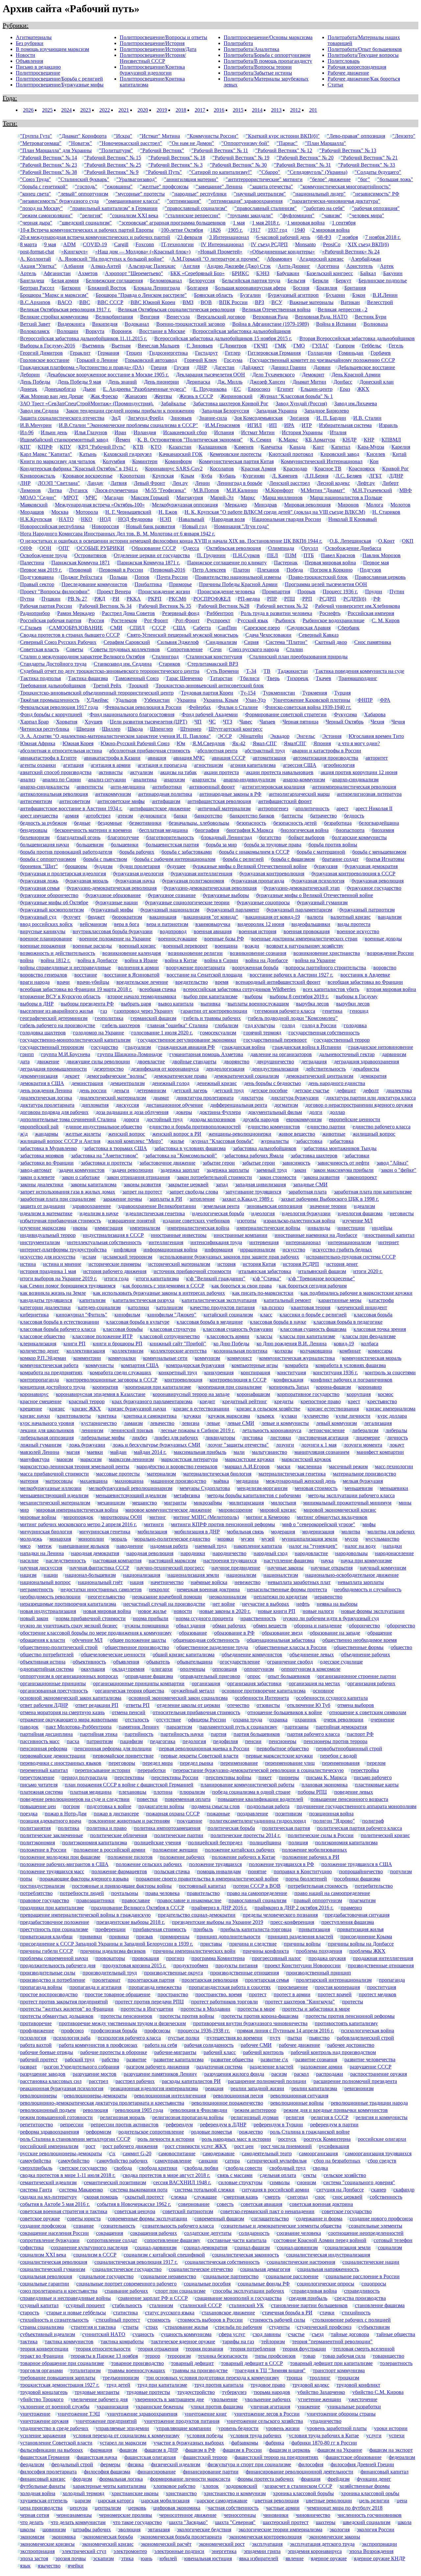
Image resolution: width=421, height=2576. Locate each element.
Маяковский (34, 505)
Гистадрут (206, 353)
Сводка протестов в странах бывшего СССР (70, 635)
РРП (307, 599)
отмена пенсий (129, 1712)
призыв (145, 1937)
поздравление (253, 1814)
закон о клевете (37, 1177)
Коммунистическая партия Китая (236, 461)
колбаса (370, 1344)
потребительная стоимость (318, 1886)
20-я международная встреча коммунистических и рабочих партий (95, 237)
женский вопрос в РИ (177, 1134)
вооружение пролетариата (196, 968)
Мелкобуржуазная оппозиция (185, 505)
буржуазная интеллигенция (201, 874)
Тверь (273, 678)
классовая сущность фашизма (313, 1329)
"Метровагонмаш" (41, 143)
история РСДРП (301, 1264)
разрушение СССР (371, 2067)
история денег (342, 1264)
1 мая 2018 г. (266, 223)
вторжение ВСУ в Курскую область (60, 996)
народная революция (150, 1553)
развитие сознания (316, 2059)
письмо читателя (39, 1785)
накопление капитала (258, 1546)
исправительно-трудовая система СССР (351, 1257)
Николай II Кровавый (353, 519)
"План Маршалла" (325, 143)
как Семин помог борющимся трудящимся (68, 1286)
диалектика (399, 1090)
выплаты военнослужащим (258, 1004)
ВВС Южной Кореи (153, 302)
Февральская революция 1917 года (59, 707)
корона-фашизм (334, 1387)
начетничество (167, 1582)
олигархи (162, 1669)
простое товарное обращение (118, 1994)
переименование (239, 1763)
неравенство (328, 1597)
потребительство (374, 1886)
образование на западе (335, 1633)
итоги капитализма (157, 1278)
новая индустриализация (48, 1611)
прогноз (175, 1958)
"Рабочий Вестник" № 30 (238, 165)
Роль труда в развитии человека (276, 613)
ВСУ (277, 302)
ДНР (202, 367)
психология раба (72, 2038)
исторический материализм (179, 1264)
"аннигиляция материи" (191, 179)
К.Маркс (288, 440)
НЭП (166, 519)
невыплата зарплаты (361, 1582)
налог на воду (360, 1546)
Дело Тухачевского (273, 375)
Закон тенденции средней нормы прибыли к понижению (130, 411)
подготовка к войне (109, 1806)
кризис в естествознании (201, 1409)
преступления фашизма (348, 1922)
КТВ (138, 447)
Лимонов (30, 490)
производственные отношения (245, 1973)
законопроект (362, 1177)
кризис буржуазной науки (137, 1409)
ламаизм (133, 1423)
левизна (190, 1423)
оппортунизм (259, 1669)
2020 (143, 110)
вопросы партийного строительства (326, 968)
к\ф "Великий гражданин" (216, 1278)
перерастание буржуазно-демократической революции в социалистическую (258, 1770)
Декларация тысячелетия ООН (210, 375)
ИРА (289, 425)
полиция (298, 1843)
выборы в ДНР (37, 1004)
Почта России (172, 577)
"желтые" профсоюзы (164, 187)
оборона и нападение (318, 1626)
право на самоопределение (257, 1893)
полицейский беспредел (215, 1843)
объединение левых (312, 1654)
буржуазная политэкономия (193, 881)
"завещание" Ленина (219, 187)
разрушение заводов (43, 2074)
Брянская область (213, 295)
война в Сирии (221, 960)
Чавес (246, 722)
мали (239, 1452)
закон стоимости (278, 1177)
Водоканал (137, 324)
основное (323, 1691)
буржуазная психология (318, 881)
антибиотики (167, 787)
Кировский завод (340, 454)
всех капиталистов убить (331, 989)
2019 (162, 110)
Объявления (29, 61)
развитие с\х (274, 2059)
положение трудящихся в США (357, 1864)
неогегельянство (106, 1597)
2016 (219, 110)
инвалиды (319, 1228)
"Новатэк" (80, 143)
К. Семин (261, 440)
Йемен (123, 440)
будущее (176, 866)
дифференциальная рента (239, 1105)
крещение (31, 1409)
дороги (131, 1119)
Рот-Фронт (187, 620)
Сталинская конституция (214, 657)
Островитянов (90, 555)
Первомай (80, 570)
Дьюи (89, 389)
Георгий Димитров (41, 353)
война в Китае (181, 960)
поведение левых (354, 1792)
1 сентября (344, 223)
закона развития (322, 1177)
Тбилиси (250, 678)
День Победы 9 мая (79, 382)
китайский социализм (228, 1315)
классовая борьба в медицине (210, 1322)
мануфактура (35, 1459)
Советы (75, 649)
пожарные (218, 1814)
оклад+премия (128, 1669)
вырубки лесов (353, 1004)
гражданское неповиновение (381, 1047)
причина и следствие (253, 1944)
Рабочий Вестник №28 (224, 606)
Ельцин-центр (317, 389)
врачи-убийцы (93, 982)
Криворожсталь (38, 476)
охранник (306, 1720)
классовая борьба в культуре (138, 1322)
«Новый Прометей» (220, 252)
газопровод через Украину (144, 1011)
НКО (87, 519)
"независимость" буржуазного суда (59, 201)
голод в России (319, 1025)
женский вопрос (127, 1134)
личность (397, 1438)
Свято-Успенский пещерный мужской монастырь (183, 635)
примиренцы (175, 1937)
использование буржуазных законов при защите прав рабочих (229, 1257)
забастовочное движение (167, 1163)
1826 (215, 230)
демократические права (180, 1076)
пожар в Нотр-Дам (66, 1814)
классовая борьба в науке (278, 1322)
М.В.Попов (206, 490)
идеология (263, 1213)
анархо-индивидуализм (249, 780)
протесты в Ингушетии (147, 2009)
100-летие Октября (182, 230)
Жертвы (163, 396)
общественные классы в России (291, 1647)
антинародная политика (165, 794)
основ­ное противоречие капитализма (264, 1691)
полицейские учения (158, 1843)
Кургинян (254, 476)
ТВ (267, 671)
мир (25, 1510)
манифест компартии (380, 1452)
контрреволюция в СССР (238, 1380)
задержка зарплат (180, 1170)
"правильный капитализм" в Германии (114, 208)
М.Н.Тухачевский (372, 490)
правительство (203, 1893)
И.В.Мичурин (36, 425)
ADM (69, 244)
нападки (393, 1546)
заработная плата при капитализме (373, 1192)
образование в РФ (234, 1633)
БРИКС (240, 273)
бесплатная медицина (163, 830)
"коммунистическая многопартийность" (346, 187)
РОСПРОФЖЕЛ (212, 599)
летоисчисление (327, 1430)
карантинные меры (340, 1300)
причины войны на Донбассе (361, 1944)
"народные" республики (199, 194)
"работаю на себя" (324, 208)
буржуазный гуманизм (322, 902)
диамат (161, 1098)
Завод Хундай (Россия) (301, 403)
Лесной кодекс (334, 483)
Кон (374, 461)
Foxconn (145, 244)
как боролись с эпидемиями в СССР (163, 1286)
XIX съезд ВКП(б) (368, 244)
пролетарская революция (210, 1980)
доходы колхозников (213, 1119)
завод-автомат (36, 1170)
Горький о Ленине (97, 360)
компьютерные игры (255, 1365)
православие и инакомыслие (189, 1900)
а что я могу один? (359, 743)
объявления (126, 1662)
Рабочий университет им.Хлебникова (358, 606)
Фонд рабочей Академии (210, 714)
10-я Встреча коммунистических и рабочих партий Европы (87, 230)
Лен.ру (180, 483)
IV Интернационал (222, 244)
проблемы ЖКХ (367, 1951)
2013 (276, 110)
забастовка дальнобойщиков (265, 1148)
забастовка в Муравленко (49, 1148)
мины (405, 1503)
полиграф (373, 1821)
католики (138, 1307)
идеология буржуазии (306, 1213)
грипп (27, 1054)
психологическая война (368, 2031)
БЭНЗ (263, 273)
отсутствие (169, 1720)
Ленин (202, 483)
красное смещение (41, 1401)
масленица (310, 1466)
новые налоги (318, 1611)
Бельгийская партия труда (251, 281)
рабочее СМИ (256, 2045)
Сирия (251, 642)
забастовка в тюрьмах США (116, 1148)
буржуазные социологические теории (187, 902)
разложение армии (322, 2067)
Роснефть (330, 613)
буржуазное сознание (172, 895)
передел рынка (197, 1763)
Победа (295, 570)
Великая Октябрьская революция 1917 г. (65, 309)
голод (289, 1025)
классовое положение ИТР (102, 1336)
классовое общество (43, 1336)
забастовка (342, 1141)
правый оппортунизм (318, 1900)
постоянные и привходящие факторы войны (122, 1886)
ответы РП (138, 1705)
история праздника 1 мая (48, 1271)
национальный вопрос (45, 1582)
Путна (27, 599)
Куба (207, 476)
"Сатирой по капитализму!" (221, 172)
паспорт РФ (360, 1734)
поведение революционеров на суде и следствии (75, 1799)
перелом (376, 1763)
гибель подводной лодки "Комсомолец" (293, 1018)
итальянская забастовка (265, 1271)
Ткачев (323, 678)
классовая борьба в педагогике (348, 1322)
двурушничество (275, 1062)
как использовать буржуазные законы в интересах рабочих (159, 1293)
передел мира (158, 1763)
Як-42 (239, 743)
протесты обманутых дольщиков (57, 2016)
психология (33, 2038)
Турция (342, 693)
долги (316, 1112)
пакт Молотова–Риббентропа (79, 1727)
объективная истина (43, 1662)
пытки (295, 2038)
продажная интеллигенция (383, 1958)
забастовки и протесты (107, 1163)
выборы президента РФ (87, 1004)
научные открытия (332, 1568)
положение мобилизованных (314, 1850)
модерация (283, 1532)
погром (71, 1806)
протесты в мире (256, 2009)
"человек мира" (367, 215)
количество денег (40, 1351)
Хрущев (94, 722)
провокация (146, 1958)
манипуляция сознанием (322, 1452)
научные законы (285, 1568)
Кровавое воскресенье (87, 476)
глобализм (227, 1025)
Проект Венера (114, 591)
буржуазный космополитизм (52, 910)
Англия (191, 266)
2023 (86, 110)
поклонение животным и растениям (129, 1821)
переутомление (37, 1777)
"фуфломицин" (297, 215)
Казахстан (180, 447)
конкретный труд (178, 1372)
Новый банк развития (150, 526)
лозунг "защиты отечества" (238, 1445)
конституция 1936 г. (335, 1372)
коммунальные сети (165, 1358)
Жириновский (236, 396)
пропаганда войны (41, 1987)
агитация (73, 765)
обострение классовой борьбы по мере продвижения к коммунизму (96, 1633)
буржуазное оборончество (49, 895)
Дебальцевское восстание (366, 367)
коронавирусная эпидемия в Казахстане (101, 1394)
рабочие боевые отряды (47, 2052)
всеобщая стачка (158, 989)
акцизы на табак (178, 772)
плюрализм (192, 1792)
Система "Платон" (287, 642)
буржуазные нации (117, 902)
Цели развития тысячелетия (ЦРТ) (149, 722)
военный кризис (137, 946)
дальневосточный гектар (347, 1054)
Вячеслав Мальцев (159, 346)
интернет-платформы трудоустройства (63, 1250)
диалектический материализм (113, 1098)
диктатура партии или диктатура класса (371, 1098)
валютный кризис (351, 917)
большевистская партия (172, 845)
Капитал (341, 447)
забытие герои (219, 1163)
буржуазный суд (38, 917)
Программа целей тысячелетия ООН (326, 584)
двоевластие (151, 1062)
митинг (158, 1517)
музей (268, 1539)
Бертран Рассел (37, 288)
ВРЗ (260, 302)
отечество (238, 1705)
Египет (285, 389)
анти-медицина (128, 787)
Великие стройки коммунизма (54, 317)
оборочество (401, 1626)
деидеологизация (225, 1069)
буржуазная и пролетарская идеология (63, 874)
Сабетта (202, 628)
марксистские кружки (250, 1459)
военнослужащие (178, 939)
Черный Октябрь (345, 722)
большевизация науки (45, 845)
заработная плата (308, 1192)
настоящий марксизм (172, 1560)
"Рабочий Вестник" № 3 (175, 165)
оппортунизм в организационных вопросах (69, 1676)
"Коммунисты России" (213, 136)
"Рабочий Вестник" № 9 (111, 172)
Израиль (388, 425)
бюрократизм (127, 917)
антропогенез (273, 808)
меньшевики (394, 1488)
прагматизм (362, 1900)
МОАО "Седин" (38, 497)
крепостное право (321, 1401)
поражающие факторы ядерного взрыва (84, 1879)
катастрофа (381, 1300)
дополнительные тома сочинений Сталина (68, 1119)
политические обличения (119, 1835)
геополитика (109, 1018)
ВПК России (233, 302)
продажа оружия (327, 1958)
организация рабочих (371, 1683)
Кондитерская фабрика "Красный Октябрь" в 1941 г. (79, 469)
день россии (93, 1090)
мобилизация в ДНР (197, 1532)
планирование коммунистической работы (248, 1785)
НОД (105, 519)
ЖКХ (363, 389)
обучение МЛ (87, 1640)
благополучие (123, 837)
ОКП (408, 541)
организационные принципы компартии (139, 1683)
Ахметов (88, 273)
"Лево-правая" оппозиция (356, 136)
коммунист (240, 1358)
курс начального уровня (47, 1423)
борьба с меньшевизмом (379, 852)
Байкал (368, 273)
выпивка (210, 1004)
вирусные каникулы (43, 931)
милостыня (284, 1503)
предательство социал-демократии (197, 1915)
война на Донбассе (267, 960)
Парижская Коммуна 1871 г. (149, 563)
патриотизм (100, 1741)
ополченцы (193, 1669)
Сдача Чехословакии (268, 635)
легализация (378, 1423)
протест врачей (335, 1994)
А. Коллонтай (36, 259)
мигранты (175, 1503)
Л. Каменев (285, 476)
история (226, 1264)
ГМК (281, 346)
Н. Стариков (386, 512)
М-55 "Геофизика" (166, 490)
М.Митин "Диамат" (323, 490)
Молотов (400, 505)
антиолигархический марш (299, 794)
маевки (95, 1452)
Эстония (332, 736)
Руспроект (219, 620)
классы (264, 1336)
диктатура (252, 1098)
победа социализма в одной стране (251, 1792)
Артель (28, 273)
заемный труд (272, 1170)
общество (401, 1647)
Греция (159, 367)
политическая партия (286, 1828)
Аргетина (328, 266)
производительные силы (48, 1973)
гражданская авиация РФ (186, 1047)
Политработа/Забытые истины (258, 73)
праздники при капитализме (52, 1908)
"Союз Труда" (36, 179)
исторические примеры (115, 1264)
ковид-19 (344, 1344)
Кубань (227, 476)
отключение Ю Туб (309, 1705)
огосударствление (240, 1662)
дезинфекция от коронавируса (165, 1069)
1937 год (277, 230)
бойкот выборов (307, 837)
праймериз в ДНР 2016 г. (219, 1908)
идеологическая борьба (218, 1213)
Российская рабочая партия (51, 620)
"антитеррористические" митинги (264, 179)
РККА (134, 599)
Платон (242, 570)
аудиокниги (153, 816)
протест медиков (378, 1994)
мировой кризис (278, 1510)
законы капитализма (94, 1184)
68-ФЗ (324, 237)
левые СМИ (241, 1423)
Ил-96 (27, 432)
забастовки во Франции (47, 1163)
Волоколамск (35, 331)
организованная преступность (54, 1691)
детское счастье (312, 1090)
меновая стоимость (316, 1488)
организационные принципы (53, 1683)
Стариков (170, 664)
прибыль (203, 1929)
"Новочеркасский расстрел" (131, 143)
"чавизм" (332, 215)
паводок (29, 1727)
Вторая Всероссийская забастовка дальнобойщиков (357, 338)
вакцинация (163, 917)
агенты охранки (38, 765)
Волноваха (376, 324)
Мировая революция (307, 505)
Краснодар (295, 469)
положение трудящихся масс (52, 1871)
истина (28, 1264)
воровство (385, 968)
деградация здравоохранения (366, 1062)
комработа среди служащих (121, 1372)
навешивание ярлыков (84, 1546)
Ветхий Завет (35, 324)
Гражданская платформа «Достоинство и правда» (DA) (82, 367)
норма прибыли (151, 1618)
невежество (248, 1582)
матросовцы (59, 1481)
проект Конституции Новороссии (303, 1965)
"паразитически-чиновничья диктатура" (335, 201)
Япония (322, 743)
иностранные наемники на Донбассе (316, 1235)
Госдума (233, 360)
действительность (326, 1069)
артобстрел (98, 816)
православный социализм (258, 1900)
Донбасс (343, 382)
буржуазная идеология (138, 874)
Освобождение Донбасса (353, 548)
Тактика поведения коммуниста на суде (360, 671)
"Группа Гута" (36, 136)
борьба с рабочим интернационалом (175, 859)
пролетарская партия (151, 1980)
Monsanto (305, 244)
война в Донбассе (98, 960)
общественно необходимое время (359, 1640)
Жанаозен (136, 396)
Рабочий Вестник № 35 (165, 606)
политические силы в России (321, 1835)
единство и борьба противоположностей (195, 1127)
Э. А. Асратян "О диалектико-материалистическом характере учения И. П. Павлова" (115, 736)
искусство (294, 1250)
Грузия (182, 367)
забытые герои (259, 1163)
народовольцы (351, 1553)
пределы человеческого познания (280, 1915)
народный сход (271, 1553)
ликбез (139, 1438)
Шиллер (111, 729)
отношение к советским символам (368, 1712)
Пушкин (51, 599)
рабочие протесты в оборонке (114, 2052)
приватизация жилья (360, 1929)
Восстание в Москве (162, 331)
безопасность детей (295, 823)
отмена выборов (356, 1705)
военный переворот (185, 946)
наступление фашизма (289, 1560)
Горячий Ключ (200, 360)
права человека (162, 1893)
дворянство (236, 1062)
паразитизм (179, 1727)
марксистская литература (189, 1459)
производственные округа (173, 1973)
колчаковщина (316, 1351)
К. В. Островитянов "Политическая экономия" (190, 440)
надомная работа (169, 1546)
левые (213, 1423)
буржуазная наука (135, 881)
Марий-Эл (222, 497)
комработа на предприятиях (51, 1372)
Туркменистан (279, 693)
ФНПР (365, 700)
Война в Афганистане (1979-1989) (271, 324)
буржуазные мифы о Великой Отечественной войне (315, 895)
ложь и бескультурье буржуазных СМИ (156, 1445)
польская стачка (172, 1871)
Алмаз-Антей (106, 266)
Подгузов (371, 570)
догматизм (286, 1105)
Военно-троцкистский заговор (191, 324)
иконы (80, 1228)
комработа (297, 1365)
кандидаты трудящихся (46, 1300)
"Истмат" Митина (160, 136)
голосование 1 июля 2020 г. (162, 1033)
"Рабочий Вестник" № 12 (284, 150)
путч (275, 2038)
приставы (211, 1944)
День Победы (35, 382)
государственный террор (342, 1040)
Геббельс (372, 346)
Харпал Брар (34, 722)
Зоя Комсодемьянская (258, 418)
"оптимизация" (184, 201)
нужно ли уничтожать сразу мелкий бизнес (69, 1626)
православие (136, 1900)
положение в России (43, 1850)
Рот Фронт (156, 620)
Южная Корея (78, 743)
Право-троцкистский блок (318, 577)
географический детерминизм (54, 1018)
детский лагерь (190, 1090)
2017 (200, 110)
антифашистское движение (160, 808)
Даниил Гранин (289, 367)
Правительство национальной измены (238, 577)
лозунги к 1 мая (319, 1445)
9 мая (50, 244)
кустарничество (99, 1423)
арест (342, 808)
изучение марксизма (43, 1228)
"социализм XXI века (134, 215)
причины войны (302, 1944)
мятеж (45, 1546)
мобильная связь (245, 1532)
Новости (25, 55)
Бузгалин (250, 295)
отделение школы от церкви (188, 1705)
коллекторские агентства (179, 1351)
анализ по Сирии (62, 780)
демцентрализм (127, 1083)
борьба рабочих (137, 852)
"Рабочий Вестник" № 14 (49, 158)
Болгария (198, 288)
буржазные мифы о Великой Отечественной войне (250, 866)
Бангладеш (32, 281)
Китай (399, 454)
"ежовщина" (119, 187)
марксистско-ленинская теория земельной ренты (75, 1466)
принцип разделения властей (300, 1937)
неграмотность (37, 1589)
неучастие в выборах (266, 1604)
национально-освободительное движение (352, 1575)
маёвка (221, 1481)
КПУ (65, 447)
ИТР (307, 425)
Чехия (377, 722)
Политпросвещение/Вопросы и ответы (163, 37)
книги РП (74, 1344)
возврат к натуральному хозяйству (305, 946)
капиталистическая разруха (144, 1300)
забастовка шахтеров (314, 1156)
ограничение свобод (290, 1662)
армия (72, 816)
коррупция (359, 1394)
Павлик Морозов (382, 555)
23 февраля (190, 237)
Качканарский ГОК (181, 454)
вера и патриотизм (167, 924)
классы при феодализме (369, 1336)
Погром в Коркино (331, 570)
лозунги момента (363, 1445)
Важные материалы (311, 302)
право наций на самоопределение (332, 1893)
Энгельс (306, 736)
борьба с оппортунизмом (48, 859)
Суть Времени (223, 671)
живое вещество (297, 1134)
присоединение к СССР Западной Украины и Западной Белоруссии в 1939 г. (107, 1944)
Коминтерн (145, 461)
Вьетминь (93, 346)
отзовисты (268, 1705)
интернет (389, 1242)
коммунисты (100, 1365)
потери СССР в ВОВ (257, 1886)
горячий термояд (262, 1033)
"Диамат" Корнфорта (83, 136)
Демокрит (313, 375)
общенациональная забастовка (281, 1640)
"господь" (86, 187)
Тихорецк (298, 678)
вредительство (192, 982)
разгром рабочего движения (158, 2067)
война (27, 960)
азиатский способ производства (56, 772)
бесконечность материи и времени (93, 830)
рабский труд (80, 2059)
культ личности (353, 1416)
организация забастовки (254, 1683)
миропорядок (78, 1517)
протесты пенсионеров (126, 2016)
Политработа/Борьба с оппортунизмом (267, 55)
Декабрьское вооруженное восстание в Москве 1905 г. (108, 375)
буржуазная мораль (87, 881)
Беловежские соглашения (114, 281)
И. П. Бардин (331, 418)
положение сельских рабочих (149, 1864)
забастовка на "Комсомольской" (181, 1156)
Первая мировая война (330, 563)
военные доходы (383, 939)
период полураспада (84, 1777)
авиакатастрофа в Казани (112, 758)
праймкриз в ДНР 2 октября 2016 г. (294, 1908)
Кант (318, 447)
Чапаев (267, 722)
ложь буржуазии (87, 1445)
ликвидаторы (220, 1438)
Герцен (134, 353)
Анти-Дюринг (294, 266)
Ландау (95, 483)
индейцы (382, 1228)
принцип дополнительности (229, 1937)
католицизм (170, 1307)
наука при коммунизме (366, 1560)
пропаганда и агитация (95, 1987)
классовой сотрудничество (170, 1336)
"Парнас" (287, 143)
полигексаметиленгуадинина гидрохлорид (258, 1821)
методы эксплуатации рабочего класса (351, 1495)
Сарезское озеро (262, 628)
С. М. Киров (386, 620)
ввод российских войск (46, 924)
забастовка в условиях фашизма (190, 1148)
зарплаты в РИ (166, 1199)
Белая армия (65, 281)
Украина (186, 700)
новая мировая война (107, 1611)
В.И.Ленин (385, 295)
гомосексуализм (218, 1033)
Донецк (29, 389)
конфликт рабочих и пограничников (351, 1380)
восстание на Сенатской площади (205, 975)
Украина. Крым (221, 700)
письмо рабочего (373, 1777)
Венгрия (150, 317)
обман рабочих (229, 1626)
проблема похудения (319, 1951)
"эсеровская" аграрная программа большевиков (172, 223)
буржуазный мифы (112, 910)
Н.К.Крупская (36, 519)
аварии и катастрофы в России (327, 751)
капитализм (92, 1300)
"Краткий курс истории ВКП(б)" (283, 136)
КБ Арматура (320, 440)
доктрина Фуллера (220, 1112)
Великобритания (114, 317)
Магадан (114, 497)
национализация (142, 1575)
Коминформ (178, 461)
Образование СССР (154, 548)
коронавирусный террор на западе (191, 1394)
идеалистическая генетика (155, 1213)
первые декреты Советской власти (200, 1756)
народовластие (311, 1553)
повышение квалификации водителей (260, 1799)
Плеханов (268, 570)
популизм (401, 1871)
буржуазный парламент (233, 910)
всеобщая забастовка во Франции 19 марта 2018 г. (76, 989)
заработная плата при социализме (58, 1199)
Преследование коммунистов (94, 584)
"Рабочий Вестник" (162, 150)
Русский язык (253, 620)
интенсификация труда (216, 1242)
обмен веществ (270, 1626)
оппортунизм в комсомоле (311, 1669)
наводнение (130, 1546)
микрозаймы (208, 1503)
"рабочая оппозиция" (376, 208)
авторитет (377, 758)
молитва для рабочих (391, 1532)
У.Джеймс (98, 700)
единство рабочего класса (382, 1127)
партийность (139, 1734)
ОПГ (64, 548)
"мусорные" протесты (140, 194)
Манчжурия (190, 497)
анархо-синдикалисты (45, 787)
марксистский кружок (306, 1459)
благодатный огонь (79, 837)
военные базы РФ (224, 939)
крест (354, 1401)
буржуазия (326, 866)
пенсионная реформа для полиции (113, 1749)
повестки (147, 1799)
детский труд (229, 1090)
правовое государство (45, 1900)
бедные (82, 823)
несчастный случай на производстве (164, 1604)
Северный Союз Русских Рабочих (58, 642)
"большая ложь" (395, 179)
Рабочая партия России (46, 606)
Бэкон (359, 295)
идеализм (364, 1206)
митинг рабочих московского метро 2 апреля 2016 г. (78, 1524)
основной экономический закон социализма (178, 1698)
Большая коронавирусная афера (250, 288)
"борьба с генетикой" (44, 187)
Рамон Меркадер (76, 613)
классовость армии (228, 1336)
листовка (253, 1438)
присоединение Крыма (366, 1937)
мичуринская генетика (105, 1532)
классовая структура (173, 1329)
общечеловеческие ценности (113, 1654)
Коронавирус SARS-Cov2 (174, 469)
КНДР (349, 440)
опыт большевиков (289, 1676)
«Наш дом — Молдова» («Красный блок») (143, 252)
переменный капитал (44, 1770)
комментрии (87, 1358)
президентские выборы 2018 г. (131, 1922)
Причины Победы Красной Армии (238, 584)
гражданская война (244, 1047)
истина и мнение (62, 1264)
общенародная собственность (206, 1640)
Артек (387, 266)
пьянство (319, 2038)
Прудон (374, 591)
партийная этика (99, 1734)
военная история (258, 931)
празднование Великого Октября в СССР (138, 1908)
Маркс (248, 497)
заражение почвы (123, 1199)
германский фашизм (153, 1018)
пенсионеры (283, 1741)
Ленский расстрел (290, 483)
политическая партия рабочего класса (359, 1828)
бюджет (96, 917)
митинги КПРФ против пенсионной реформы (223, 1524)
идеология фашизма (360, 1213)
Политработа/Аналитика (251, 49)
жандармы (47, 1134)
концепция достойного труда (53, 1387)
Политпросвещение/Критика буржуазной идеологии (152, 70)
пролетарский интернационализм (334, 1980)
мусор (351, 1539)
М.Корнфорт (279, 490)
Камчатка (272, 447)
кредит (207, 1401)
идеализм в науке (99, 1213)
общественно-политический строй (59, 1647)
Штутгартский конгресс (235, 729)
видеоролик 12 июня (261, 924)
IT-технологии (177, 244)
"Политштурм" (116, 150)
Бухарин (335, 295)
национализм (241, 1575)
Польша (118, 577)
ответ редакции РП (97, 1705)
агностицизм (209, 765)
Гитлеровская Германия (274, 353)
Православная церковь (380, 577)
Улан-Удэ (256, 700)
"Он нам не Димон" (192, 143)
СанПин (227, 628)
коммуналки (122, 1358)
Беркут (344, 281)
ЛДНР (396, 476)
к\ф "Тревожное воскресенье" (322, 1278)
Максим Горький (150, 497)
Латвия (119, 483)
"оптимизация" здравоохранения (246, 201)
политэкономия (37, 1843)
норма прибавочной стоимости (91, 1618)
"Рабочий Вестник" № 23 (49, 165)
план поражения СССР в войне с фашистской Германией (129, 1785)
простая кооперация (337, 1987)
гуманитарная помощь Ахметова (206, 1054)
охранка (278, 1720)
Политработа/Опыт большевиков (365, 49)
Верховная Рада (270, 317)
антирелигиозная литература (369, 794)
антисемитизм (36, 801)
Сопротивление (185, 649)
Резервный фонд (181, 613)
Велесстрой (380, 302)
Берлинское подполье (383, 281)
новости (183, 1611)
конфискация (288, 1380)
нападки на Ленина (42, 1553)
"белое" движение (330, 179)
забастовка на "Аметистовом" (105, 1156)
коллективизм (128, 1351)
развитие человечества (370, 2059)
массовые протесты (118, 1474)
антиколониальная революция (54, 794)
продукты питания (236, 1965)
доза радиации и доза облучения (132, 1112)
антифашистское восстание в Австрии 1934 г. (71, 808)
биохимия (383, 830)
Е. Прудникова (210, 389)
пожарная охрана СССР (173, 1814)
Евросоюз (259, 389)
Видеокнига (71, 324)
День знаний (123, 382)
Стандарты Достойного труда (53, 664)
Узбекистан (157, 700)
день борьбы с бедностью (272, 1083)
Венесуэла (178, 317)
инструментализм (40, 1242)
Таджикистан (293, 671)
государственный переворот (275, 1040)
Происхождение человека (226, 591)
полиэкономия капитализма (346, 1843)
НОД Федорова (135, 519)
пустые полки (184, 2038)
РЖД (100, 599)
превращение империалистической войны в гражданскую (85, 1915)
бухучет (72, 917)
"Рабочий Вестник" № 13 (348, 150)
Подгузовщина (37, 577)
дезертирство (109, 1069)
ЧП (198, 722)
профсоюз (72, 2031)
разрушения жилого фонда (234, 2074)
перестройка (365, 1770)
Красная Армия (259, 469)
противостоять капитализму (346, 2023)
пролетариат (106, 1980)
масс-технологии (394, 1466)
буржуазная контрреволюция (272, 874)
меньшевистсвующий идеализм (131, 1495)
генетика (332, 1011)
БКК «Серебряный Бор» (198, 273)
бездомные (110, 823)
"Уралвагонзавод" (137, 179)
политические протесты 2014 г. (246, 1835)
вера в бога (127, 924)
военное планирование (46, 939)
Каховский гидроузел (128, 454)
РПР (272, 599)
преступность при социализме (54, 1929)
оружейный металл (193, 1691)
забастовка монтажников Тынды (340, 1148)
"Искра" (123, 136)
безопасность (251, 823)
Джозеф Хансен (267, 382)
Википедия (105, 324)
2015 (238, 110)
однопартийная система (47, 1669)
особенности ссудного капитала (332, 1698)
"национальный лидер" (319, 194)
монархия (60, 1539)
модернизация (318, 1532)
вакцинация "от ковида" (211, 917)
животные (334, 1134)
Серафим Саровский (127, 642)
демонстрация (87, 1083)
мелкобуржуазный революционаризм (131, 1488)
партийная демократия (341, 1727)
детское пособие (269, 1090)
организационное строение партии (357, 1676)
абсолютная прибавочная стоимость (150, 751)
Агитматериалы (34, 37)
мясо (25, 1546)
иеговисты (402, 1213)
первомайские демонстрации (53, 1756)
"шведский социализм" (86, 223)
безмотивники (145, 823)
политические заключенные (51, 1835)
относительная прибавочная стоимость (196, 1712)
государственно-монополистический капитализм (75, 1040)
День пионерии (161, 382)
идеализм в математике (46, 1213)
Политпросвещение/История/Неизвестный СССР (153, 58)
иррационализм (258, 1250)
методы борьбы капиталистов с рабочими (254, 1495)
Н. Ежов (168, 512)
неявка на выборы (337, 1604)
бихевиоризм (35, 837)
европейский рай (39, 1127)
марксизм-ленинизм (131, 1459)
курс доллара (392, 1416)
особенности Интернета (262, 1698)
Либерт (390, 483)
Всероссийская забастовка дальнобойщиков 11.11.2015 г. (84, 338)
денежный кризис (217, 1083)
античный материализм (224, 808)
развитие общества (232, 2059)
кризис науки (35, 1416)
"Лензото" (404, 136)
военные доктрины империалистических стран (304, 939)
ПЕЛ (272, 555)
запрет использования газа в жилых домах (68, 1192)
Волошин (68, 331)
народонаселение (394, 1553)
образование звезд (282, 1633)
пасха (73, 1741)
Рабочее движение (348, 73)
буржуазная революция (378, 881)
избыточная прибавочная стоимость (61, 1221)
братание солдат (340, 859)
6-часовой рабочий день (283, 237)
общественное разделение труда (212, 1647)
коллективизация (86, 1351)
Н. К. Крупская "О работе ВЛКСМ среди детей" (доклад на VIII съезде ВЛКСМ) (275, 512)
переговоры (122, 1763)
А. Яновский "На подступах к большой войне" (111, 259)
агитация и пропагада (162, 765)
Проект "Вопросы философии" (55, 591)
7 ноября (348, 237)
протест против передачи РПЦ (149, 2002)
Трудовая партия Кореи (207, 693)
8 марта (28, 244)
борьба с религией (243, 859)
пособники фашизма (357, 1879)
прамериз (351, 1908)
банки (180, 816)
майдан (118, 1452)
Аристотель (359, 266)
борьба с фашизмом (293, 859)
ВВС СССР (110, 302)
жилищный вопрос (374, 1134)
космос (386, 1394)
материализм (161, 1474)
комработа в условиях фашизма (351, 1365)
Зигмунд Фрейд (146, 418)
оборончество (364, 1626)
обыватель (158, 1662)
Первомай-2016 (168, 570)
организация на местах (314, 1683)
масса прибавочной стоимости (54, 1474)
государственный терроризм (52, 1047)
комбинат (350, 1351)
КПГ (25, 447)
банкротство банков (252, 816)
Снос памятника (373, 642)
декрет (72, 1076)
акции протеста (221, 772)
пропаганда (392, 1980)
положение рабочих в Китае (244, 1857)
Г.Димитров (233, 346)
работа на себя (161, 2045)
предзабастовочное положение (55, 1922)
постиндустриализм (42, 1886)
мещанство (145, 1503)
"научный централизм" (260, 194)
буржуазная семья (40, 888)
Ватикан (350, 302)
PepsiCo (332, 244)
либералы (396, 1430)
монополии (91, 1539)
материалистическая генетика (292, 1474)
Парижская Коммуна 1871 (81, 563)
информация (219, 1250)
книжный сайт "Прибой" (178, 1344)
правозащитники (95, 1900)
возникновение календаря (132, 953)
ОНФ (26, 548)
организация (206, 1683)
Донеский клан (377, 382)
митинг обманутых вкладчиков (332, 1517)
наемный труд (211, 1546)
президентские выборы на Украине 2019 (218, 1922)
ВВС (85, 302)
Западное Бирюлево (327, 411)
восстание (86, 975)
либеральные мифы (103, 1438)
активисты (111, 772)
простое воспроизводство (49, 1994)
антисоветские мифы (121, 801)
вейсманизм (93, 924)
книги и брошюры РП (118, 1344)
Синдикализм (221, 642)
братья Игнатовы (385, 859)
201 (313, 110)
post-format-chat (37, 252)
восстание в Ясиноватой (132, 975)
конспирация (255, 1372)
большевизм (90, 845)
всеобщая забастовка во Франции (365, 982)
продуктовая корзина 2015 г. (134, 1965)
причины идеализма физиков (113, 1951)
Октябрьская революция (234, 548)
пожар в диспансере (116, 1814)
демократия (373, 1076)
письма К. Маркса (326, 1777)
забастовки (357, 1156)
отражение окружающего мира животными (69, 1720)
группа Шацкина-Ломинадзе (130, 1054)
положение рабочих (182, 1857)
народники (193, 1553)
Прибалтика (148, 584)
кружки (192, 1416)
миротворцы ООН (121, 1517)
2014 (257, 110)
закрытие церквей (188, 1184)
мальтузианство (270, 1452)
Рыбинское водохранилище (334, 620)
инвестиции (351, 1228)
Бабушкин (288, 273)
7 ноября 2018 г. (383, 237)
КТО (156, 447)
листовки (281, 1438)
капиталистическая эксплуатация (219, 1300)
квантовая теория (311, 1307)
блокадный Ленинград (226, 837)
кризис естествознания (333, 1409)
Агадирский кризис (322, 259)
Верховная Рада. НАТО (321, 317)
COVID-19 (95, 244)
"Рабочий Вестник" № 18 (177, 158)
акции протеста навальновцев (280, 772)
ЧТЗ (228, 722)
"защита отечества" (271, 187)
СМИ (116, 628)
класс (266, 1315)
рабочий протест (39, 2059)
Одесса (191, 548)
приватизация (314, 1929)
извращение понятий (132, 1221)
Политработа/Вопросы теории (258, 67)
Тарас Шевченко (184, 678)
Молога (375, 505)
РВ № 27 (77, 599)
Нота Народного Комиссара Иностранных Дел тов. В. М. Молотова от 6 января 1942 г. (118, 534)
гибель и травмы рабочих (212, 1018)
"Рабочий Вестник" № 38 (49, 172)
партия (219, 1734)
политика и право (107, 1828)
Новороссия (105, 526)
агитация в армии (111, 765)
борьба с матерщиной (321, 852)
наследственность (66, 1560)
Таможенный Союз (137, 678)
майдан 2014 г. (150, 1452)
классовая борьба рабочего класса (58, 1329)
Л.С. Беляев (349, 476)
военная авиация (213, 931)
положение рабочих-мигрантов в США (64, 1864)
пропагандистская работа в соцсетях (230, 1987)
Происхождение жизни (164, 591)
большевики (125, 845)
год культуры (260, 1025)
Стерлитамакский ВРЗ (213, 664)
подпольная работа (268, 1806)
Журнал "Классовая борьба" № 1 (296, 396)
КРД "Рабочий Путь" (102, 447)
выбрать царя (136, 1004)
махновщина (129, 1481)
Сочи (216, 649)
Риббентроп (220, 613)
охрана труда (248, 1720)
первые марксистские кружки (279, 1756)
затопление (202, 1199)
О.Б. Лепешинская (350, 541)
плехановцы (133, 1792)
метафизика (187, 1495)
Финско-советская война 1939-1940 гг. (308, 707)
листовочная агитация (323, 1438)
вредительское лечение (142, 982)
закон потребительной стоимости (214, 1177)
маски (284, 1466)
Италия (338, 432)
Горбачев (381, 353)
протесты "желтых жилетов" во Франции (67, 2009)
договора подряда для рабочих (54, 1112)
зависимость (296, 1163)
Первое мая (376, 563)
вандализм (390, 917)
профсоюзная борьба (114, 2031)
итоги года (116, 1278)
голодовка (355, 1025)
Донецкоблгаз (60, 389)
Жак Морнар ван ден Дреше (52, 396)
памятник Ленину (139, 1727)
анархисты (204, 780)
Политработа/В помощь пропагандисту (268, 61)
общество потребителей (47, 1654)
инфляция (125, 1250)
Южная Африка (38, 743)
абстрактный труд (265, 751)
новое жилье (152, 1611)
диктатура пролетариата (47, 1105)
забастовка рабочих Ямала (254, 1156)
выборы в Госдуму (357, 996)
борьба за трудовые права (273, 845)
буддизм (103, 866)
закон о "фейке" (399, 1170)
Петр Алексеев (209, 570)
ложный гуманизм (41, 1445)
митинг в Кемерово (268, 1517)
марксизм (91, 1459)
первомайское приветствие (123, 1756)
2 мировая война (331, 230)
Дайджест (253, 367)
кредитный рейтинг (245, 1401)
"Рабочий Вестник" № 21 (369, 158)
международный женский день (301, 1481)
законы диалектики (42, 1184)
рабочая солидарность (209, 2045)
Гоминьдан (351, 353)
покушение (190, 1821)
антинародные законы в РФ (230, 794)
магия (73, 1452)
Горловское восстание (45, 360)
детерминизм (151, 1090)
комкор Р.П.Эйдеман (43, 1358)
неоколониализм (228, 1597)
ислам (89, 1257)
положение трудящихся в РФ (282, 1864)
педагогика (163, 1741)
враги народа (35, 982)
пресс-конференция (292, 1922)
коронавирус (34, 1394)
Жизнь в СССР (196, 396)
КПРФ (45, 447)
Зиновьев (181, 418)
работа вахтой (36, 2045)
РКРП (155, 599)
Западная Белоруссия (225, 411)
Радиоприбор (35, 613)
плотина (163, 1792)
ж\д (24, 1134)
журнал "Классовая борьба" (223, 1141)
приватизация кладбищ (46, 1937)
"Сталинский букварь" (84, 179)
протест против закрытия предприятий (64, 2002)
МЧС (91, 497)
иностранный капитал (389, 1235)
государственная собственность (324, 1033)
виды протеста (354, 924)
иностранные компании (241, 1235)
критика (107, 1416)
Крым (187, 476)
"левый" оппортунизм (83, 194)
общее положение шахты (138, 1640)
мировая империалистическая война (77, 1510)
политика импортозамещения (167, 1828)
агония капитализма (253, 765)
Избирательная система (345, 425)
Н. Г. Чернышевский (128, 512)
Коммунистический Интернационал (322, 461)
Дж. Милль (230, 382)
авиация (157, 758)
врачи (63, 982)
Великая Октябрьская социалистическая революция (176, 309)
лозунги (285, 1445)
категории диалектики (45, 1307)
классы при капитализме (307, 1336)
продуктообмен (191, 1965)
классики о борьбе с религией (313, 1315)
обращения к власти (43, 1640)
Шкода (135, 729)
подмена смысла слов (216, 1806)
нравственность (258, 1618)
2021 (124, 110)
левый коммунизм (336, 1423)
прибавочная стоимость (160, 1929)
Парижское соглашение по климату (227, 563)
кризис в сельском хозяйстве (268, 1409)
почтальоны (125, 1893)
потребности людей (82, 1893)
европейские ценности (355, 1119)
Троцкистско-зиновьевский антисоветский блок (210, 685)
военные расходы (92, 946)
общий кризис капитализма (184, 1654)
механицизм (111, 1503)
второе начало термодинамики (142, 996)
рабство (110, 2059)
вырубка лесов (312, 1004)
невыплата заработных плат (299, 1582)
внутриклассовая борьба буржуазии (113, 931)
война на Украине (315, 960)
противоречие (36, 2023)
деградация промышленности (53, 1069)
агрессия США (300, 765)
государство (105, 1047)
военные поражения (43, 946)
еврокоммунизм (304, 1119)
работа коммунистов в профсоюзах (98, 2045)
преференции (111, 1929)
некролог (159, 1589)
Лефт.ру (366, 483)
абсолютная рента (217, 751)
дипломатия (95, 1105)
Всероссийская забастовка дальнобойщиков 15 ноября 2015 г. (223, 338)
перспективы (129, 1777)
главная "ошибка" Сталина (178, 1025)
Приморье (180, 584)
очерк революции (344, 1720)
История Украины (302, 432)
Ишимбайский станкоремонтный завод (64, 440)
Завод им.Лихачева (356, 403)
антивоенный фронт (212, 787)
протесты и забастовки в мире (316, 2009)
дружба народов (261, 1119)
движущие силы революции (98, 1062)
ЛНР (25, 483)
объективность (89, 1662)
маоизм (65, 1459)
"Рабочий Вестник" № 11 (220, 150)
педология (194, 1741)
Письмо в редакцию (38, 67)
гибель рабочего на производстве (58, 1025)
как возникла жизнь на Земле (53, 1293)
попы (26, 1879)
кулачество (316, 1416)
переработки (152, 1770)
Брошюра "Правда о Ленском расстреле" (141, 295)
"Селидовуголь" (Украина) (317, 172)
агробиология (339, 765)
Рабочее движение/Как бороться (364, 79)
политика (69, 1828)
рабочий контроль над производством (333, 2052)
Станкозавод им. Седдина (123, 664)
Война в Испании (336, 324)
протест (258, 1994)
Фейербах (200, 707)
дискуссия (127, 1105)
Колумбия (114, 461)
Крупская (163, 476)
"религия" (91, 215)
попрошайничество (361, 1871)
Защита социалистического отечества (62, 418)
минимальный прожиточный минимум (347, 1503)
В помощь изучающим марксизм (52, 49)
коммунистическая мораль (372, 1358)
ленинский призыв (132, 1430)
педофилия (225, 1741)
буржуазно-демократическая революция (112, 888)
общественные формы (359, 1647)
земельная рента (221, 1206)
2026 (28, 110)
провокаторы (110, 1958)
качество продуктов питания (222, 1307)
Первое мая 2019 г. (41, 570)
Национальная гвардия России (286, 519)
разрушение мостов (95, 2074)
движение (48, 1062)
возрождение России (390, 953)
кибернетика (34, 1315)
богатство (270, 837)
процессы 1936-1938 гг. (204, 2031)
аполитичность (312, 808)
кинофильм (127, 1315)
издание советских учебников (196, 1221)
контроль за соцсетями (390, 1372)
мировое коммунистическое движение (168, 1510)
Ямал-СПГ (265, 743)
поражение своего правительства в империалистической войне (207, 1879)
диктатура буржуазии (295, 1098)
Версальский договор (221, 317)
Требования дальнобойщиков (53, 685)
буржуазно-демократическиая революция (210, 888)
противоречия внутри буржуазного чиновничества (250, 2023)
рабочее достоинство (351, 2045)
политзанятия (35, 1828)
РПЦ (290, 599)
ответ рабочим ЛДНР (44, 1705)
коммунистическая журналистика (297, 1358)
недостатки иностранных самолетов (101, 1589)
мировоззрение (236, 1510)
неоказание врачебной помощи (167, 1597)
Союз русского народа (254, 649)
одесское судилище (341, 1662)
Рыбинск (285, 620)
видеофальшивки (311, 924)
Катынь (88, 454)
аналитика (145, 780)
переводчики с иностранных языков (61, 1763)
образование (193, 1633)
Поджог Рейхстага (82, 577)
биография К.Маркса (250, 830)
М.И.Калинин (242, 490)
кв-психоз (273, 1307)
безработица (338, 823)
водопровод (173, 931)
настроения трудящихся (230, 1560)
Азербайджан (366, 259)
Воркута (95, 331)
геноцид (359, 1011)
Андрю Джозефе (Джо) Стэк (239, 266)
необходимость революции (50, 1597)
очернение (383, 1720)
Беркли (321, 281)
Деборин (30, 375)
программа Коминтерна (218, 1958)
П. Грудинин (211, 555)
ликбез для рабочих (176, 1438)
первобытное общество (283, 1749)
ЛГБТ (375, 476)
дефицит (346, 1090)
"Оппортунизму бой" (245, 143)
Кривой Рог (396, 469)
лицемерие (368, 1438)
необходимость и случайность (368, 1589)
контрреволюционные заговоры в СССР (112, 1380)
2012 (295, 110)
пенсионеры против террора (335, 1741)
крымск (266, 1416)
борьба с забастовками (187, 852)
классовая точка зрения (380, 1329)
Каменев (244, 447)
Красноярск (362, 469)
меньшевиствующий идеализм (54, 1495)
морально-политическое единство (172, 1539)
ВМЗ (188, 302)
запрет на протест (142, 1192)
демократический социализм (247, 1076)
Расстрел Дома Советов (128, 613)
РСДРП (328, 599)
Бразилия (327, 288)
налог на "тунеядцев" (313, 1546)
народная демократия (95, 1553)
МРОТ (71, 497)
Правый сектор (37, 584)
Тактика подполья (40, 678)
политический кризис (385, 1835)
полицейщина (265, 1843)
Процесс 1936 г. (340, 591)
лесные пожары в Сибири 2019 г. (198, 1430)
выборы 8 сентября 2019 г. (299, 996)
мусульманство (382, 1539)
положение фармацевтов (119, 1871)
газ (104, 1011)
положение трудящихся (215, 1864)
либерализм (365, 1430)
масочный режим (348, 1466)
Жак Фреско (104, 396)
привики (119, 1937)
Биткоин (71, 288)
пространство (173, 1994)
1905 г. (235, 230)
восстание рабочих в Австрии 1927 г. (291, 975)
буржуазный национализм (170, 910)
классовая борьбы (123, 1329)
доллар (337, 1112)
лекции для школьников (47, 1430)
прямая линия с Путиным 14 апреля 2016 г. (285, 2031)
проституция (382, 1987)
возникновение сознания (258, 953)
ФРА (385, 700)
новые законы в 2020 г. (225, 1611)
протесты (353, 2002)
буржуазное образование (113, 895)
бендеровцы (34, 830)
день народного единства (337, 1083)
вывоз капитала (176, 1004)
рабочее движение (299, 2045)
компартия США (140, 1365)
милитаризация (247, 1503)
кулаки (289, 1416)
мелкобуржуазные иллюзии (51, 1488)
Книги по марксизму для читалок (58, 461)
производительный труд (110, 1973)
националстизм (281, 1575)
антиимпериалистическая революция (354, 787)
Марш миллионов (283, 497)
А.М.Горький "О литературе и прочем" (215, 259)
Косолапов (222, 469)
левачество (162, 1423)
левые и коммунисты (285, 1423)
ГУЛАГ (320, 346)
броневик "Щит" (39, 866)
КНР (369, 440)
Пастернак (286, 563)
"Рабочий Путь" (164, 172)
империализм (145, 1228)
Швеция (86, 729)
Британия (355, 288)
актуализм (141, 772)
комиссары (380, 1351)
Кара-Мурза (371, 447)
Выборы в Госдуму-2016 (48, 346)
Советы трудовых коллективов (125, 649)
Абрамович (279, 259)
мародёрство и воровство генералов (177, 1466)
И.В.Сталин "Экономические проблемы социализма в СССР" (128, 425)
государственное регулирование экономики (187, 1040)
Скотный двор (331, 642)
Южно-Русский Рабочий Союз (135, 743)
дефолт (371, 1090)
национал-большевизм (90, 1575)
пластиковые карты (377, 1785)
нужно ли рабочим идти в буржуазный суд (331, 1618)
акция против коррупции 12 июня (359, 772)
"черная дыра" (36, 223)
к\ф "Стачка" (267, 1278)
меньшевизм (359, 1488)
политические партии (179, 1835)
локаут (397, 1445)
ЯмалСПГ (295, 743)
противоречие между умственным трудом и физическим (122, 2023)
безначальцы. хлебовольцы (199, 823)
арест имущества (39, 816)
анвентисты (90, 787)
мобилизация (152, 1532)
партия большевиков (257, 1734)
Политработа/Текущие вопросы (363, 55)
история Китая (259, 1264)
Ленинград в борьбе (240, 483)
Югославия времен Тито (376, 736)
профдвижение (37, 2031)
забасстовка (309, 1141)
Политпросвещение (38, 73)
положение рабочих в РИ (311, 1857)
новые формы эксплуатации (373, 1611)
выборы (254, 996)
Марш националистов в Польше (346, 497)
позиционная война (331, 1814)
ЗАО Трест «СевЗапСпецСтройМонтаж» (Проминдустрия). (87, 403)
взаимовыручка (213, 924)
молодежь (31, 1539)
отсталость (137, 1720)
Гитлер (233, 353)
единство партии (326, 1127)
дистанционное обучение (174, 1105)
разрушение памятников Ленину (160, 2074)
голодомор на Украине (99, 1033)
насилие (29, 1560)
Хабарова (375, 714)
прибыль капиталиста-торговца (256, 1929)
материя (29, 1481)
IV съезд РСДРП (269, 244)
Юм (181, 743)
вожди (252, 946)
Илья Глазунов (91, 432)
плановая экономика (325, 1785)
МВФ (406, 490)
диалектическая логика (46, 1098)
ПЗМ (291, 555)
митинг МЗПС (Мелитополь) (206, 1517)
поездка (29, 1814)
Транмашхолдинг (358, 678)
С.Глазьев (31, 628)
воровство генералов (44, 975)
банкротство (208, 816)
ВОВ (206, 302)
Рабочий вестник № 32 (282, 606)
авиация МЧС (189, 758)
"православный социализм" (196, 208)
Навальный (191, 519)
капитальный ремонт (287, 1300)
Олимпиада (281, 548)
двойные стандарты (194, 1062)
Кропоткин (132, 476)
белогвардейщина (379, 823)
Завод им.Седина (39, 411)
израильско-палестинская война (299, 1221)
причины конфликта (266, 1951)
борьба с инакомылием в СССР (254, 852)
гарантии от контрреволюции (214, 1011)
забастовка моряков (42, 1156)
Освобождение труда (44, 555)
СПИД (137, 628)
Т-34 (251, 671)
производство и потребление (53, 1980)
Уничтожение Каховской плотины (312, 700)
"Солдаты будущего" (378, 172)
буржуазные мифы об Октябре (54, 902)
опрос (254, 1676)
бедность (354, 816)
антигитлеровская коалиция (273, 787)
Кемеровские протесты (236, 454)
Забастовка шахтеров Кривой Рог (231, 403)
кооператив (105, 1387)
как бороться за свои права (242, 1286)
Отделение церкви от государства (152, 555)
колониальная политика (241, 1351)
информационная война (170, 1250)
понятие (257, 1871)
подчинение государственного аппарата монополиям (357, 1806)
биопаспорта (350, 830)
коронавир (370, 1387)
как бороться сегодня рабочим (313, 1286)
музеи (248, 1539)
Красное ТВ (328, 469)
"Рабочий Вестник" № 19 (241, 158)
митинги (154, 1524)
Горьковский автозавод (151, 360)
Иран (120, 432)
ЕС (237, 389)
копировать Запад (289, 1387)
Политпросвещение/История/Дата (158, 49)
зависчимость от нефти (343, 1163)
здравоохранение (92, 1206)
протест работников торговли (224, 2002)
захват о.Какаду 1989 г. (248, 1199)
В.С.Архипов (35, 302)
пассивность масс (40, 1741)
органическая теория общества (130, 1691)
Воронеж (122, 331)
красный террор (87, 1401)
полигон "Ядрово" (334, 1821)
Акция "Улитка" (38, 266)
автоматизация (269, 758)
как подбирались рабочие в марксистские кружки (357, 1293)
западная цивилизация (260, 1184)
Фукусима (345, 714)
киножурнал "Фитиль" (82, 1315)
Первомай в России (121, 570)
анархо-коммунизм (304, 780)
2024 (66, 110)
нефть (303, 1604)
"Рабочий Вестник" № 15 (113, 158)
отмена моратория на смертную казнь (62, 1712)
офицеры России (207, 1720)
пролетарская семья (267, 1980)
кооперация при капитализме (158, 1387)
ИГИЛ (255, 425)
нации (51, 1575)
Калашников (213, 447)
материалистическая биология (217, 1474)
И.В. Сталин (367, 418)
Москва (60, 512)
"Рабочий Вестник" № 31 (302, 165)
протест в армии (292, 1994)
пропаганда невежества (155, 1987)
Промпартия (276, 591)
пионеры (289, 1777)
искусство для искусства (48, 1257)
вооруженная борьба (255, 968)
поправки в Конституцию (303, 1871)
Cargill (121, 244)
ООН (45, 548)
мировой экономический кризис (340, 1510)
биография (207, 830)
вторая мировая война (391, 989)
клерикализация (38, 1344)
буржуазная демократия (371, 866)
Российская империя (371, 613)
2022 (105, 110)
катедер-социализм (99, 1307)
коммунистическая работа (49, 1365)
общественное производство (137, 1647)
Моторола (87, 512)
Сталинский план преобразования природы (298, 657)
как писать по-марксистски (263, 1293)
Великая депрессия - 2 (343, 309)
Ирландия (145, 432)
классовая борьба (373, 1315)
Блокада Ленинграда (157, 288)
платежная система (41, 1792)
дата (25, 1062)
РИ (116, 599)
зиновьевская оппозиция (274, 1206)
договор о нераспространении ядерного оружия (359, 1105)
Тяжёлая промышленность (50, 700)
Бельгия (296, 281)
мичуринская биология (46, 1532)
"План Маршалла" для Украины (56, 150)
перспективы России (175, 1777)
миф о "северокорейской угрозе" (319, 1524)
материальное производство (364, 1474)
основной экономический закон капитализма (71, 1698)
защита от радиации (43, 1206)
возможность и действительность (58, 953)
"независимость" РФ (376, 194)
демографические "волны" (117, 1076)
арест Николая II (374, 808)
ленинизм (92, 1430)
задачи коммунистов (82, 1170)
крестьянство (382, 1401)
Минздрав (266, 505)
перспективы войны (228, 1777)
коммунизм (207, 1358)
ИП (273, 425)
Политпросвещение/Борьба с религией (59, 79)
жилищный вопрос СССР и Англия (60, 1141)
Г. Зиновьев (200, 346)
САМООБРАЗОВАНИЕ (76, 628)
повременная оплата (188, 1799)
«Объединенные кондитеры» (282, 252)
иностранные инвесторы (179, 1235)
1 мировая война (306, 223)
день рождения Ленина (46, 1090)
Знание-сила (213, 418)
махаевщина (94, 1481)
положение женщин (175, 1850)
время (222, 982)
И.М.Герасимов (223, 425)
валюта (315, 917)
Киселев (376, 454)
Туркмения (315, 693)
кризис (57, 1409)
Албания (74, 266)
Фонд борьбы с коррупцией (51, 714)
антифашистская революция (219, 801)
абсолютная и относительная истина (61, 751)
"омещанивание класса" (133, 201)
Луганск (78, 490)
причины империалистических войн (194, 1951)
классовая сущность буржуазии (238, 1329)
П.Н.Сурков (246, 555)
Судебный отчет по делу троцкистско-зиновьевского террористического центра (110, 671)
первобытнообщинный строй (349, 1749)
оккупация (93, 1669)
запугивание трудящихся (253, 1192)
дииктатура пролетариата (205, 1098)
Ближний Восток (107, 288)
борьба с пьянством (105, 859)
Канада (297, 447)
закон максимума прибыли (344, 1170)
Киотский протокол (291, 454)
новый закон (34, 1618)
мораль (119, 1539)
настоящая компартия (117, 1560)
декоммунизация (39, 1076)
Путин (397, 591)
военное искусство (358, 931)
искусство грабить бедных (342, 1250)
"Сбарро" (270, 172)
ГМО (299, 346)
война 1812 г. (56, 960)
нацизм (28, 1575)
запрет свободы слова (194, 1192)
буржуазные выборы (226, 895)
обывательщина (195, 1662)
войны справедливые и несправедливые (65, 968)
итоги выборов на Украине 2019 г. (59, 1278)
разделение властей (272, 2067)
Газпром (345, 346)
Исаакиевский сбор (185, 432)
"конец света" (36, 194)
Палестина (32, 563)
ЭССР (225, 736)
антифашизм (166, 801)
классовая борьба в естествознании (60, 1322)
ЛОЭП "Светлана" (59, 483)
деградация (314, 1062)
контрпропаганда (39, 1380)
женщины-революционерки (240, 1134)
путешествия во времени (235, 2038)
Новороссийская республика (52, 526)
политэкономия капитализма (95, 1843)
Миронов (348, 505)
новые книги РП (277, 1611)
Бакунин (393, 273)
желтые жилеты (83, 1134)
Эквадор (280, 736)
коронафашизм (253, 1394)
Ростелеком (124, 620)
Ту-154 (248, 693)
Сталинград (165, 657)
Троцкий (138, 685)
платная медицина (91, 1792)
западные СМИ (310, 1184)
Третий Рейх (107, 685)
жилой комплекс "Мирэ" (135, 1141)
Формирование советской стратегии (286, 714)
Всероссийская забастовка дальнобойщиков (242, 331)
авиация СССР (229, 758)
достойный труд (164, 1119)
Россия (96, 620)
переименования (341, 1763)
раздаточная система (219, 2067)
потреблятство (36, 1893)
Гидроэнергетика (169, 353)
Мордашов (32, 512)
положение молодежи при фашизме (60, 1857)
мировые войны (38, 1517)
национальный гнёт (100, 1582)
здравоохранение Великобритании (157, 1206)
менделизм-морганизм (262, 1488)
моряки (226, 1539)
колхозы (284, 1351)
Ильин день (54, 432)
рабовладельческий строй (365, 2038)
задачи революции (133, 1170)
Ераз (345, 389)
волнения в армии (138, 968)
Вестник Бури (371, 317)
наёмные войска (209, 1582)
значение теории (328, 1206)
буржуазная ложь (39, 881)
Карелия (401, 447)
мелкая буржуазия (363, 1481)
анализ (28, 780)
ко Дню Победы (231, 1344)
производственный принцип (319, 1973)
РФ (377, 599)
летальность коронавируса (272, 1430)
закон (300, 1170)
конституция (292, 1372)
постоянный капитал (202, 1886)
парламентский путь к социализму (238, 1727)
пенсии (253, 1741)
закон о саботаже (81, 1177)
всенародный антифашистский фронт (278, 982)
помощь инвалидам (219, 1871)
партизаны (297, 1727)
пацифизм (131, 1741)
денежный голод (171, 1083)
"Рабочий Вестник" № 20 (305, 158)
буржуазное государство (374, 888)
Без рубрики (30, 43)
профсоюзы (157, 2031)
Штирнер (191, 729)
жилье (177, 1141)
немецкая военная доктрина (208, 1589)
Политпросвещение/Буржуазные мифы (60, 85)
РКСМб (177, 599)
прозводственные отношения (381, 1965)
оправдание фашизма (149, 1676)
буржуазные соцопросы (263, 902)
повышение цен (38, 1806)
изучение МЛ (358, 1221)
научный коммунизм (383, 1568)
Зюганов (299, 418)
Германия (108, 353)
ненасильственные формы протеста (287, 1589)
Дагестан (224, 367)
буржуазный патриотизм (367, 910)
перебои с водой (338, 1756)
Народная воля (228, 519)
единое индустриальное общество (104, 1127)
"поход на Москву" (41, 208)
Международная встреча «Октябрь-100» (100, 505)
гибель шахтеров (121, 1025)
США (179, 628)
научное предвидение (236, 1568)
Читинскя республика (45, 729)
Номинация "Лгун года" (242, 526)
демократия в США (42, 1083)
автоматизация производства (326, 758)
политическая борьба (231, 1828)
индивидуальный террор (48, 1235)
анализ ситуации (107, 780)
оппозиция (225, 1669)
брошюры (76, 866)
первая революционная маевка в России (204, 1749)
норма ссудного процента (204, 1618)
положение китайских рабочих (240, 1850)
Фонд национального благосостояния (132, 714)
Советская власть (39, 649)
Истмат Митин (258, 432)
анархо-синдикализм (355, 780)
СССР (159, 628)
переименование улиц (290, 1763)
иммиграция (109, 1228)
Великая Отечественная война (276, 309)
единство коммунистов (274, 1127)
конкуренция (219, 1372)
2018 (181, 110)
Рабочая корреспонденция (357, 67)
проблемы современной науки (54, 1958)
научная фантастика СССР (99, 1568)
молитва (351, 1532)
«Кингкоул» (74, 252)
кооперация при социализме (230, 1387)
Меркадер (236, 505)
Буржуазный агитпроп (293, 295)
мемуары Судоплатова (205, 1488)
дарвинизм (394, 1054)
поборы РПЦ (312, 1792)
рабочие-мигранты (175, 2052)
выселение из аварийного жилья (57, 1011)
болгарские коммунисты (359, 837)
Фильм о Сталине (238, 707)
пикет (265, 1777)
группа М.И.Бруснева (66, 1054)
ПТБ (309, 555)
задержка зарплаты (228, 1170)
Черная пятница (300, 722)
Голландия (320, 353)
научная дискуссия (41, 1568)
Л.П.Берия (317, 476)
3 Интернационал (229, 237)
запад (222, 1184)
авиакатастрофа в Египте (48, 758)
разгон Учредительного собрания (82, 2067)
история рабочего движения (115, 1271)
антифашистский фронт (285, 801)
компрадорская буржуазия (195, 1365)
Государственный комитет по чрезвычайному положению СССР (322, 360)
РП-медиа (249, 599)
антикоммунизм (113, 794)
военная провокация (307, 931)
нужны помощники (147, 1626)
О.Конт (386, 541)
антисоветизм (75, 801)
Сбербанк (349, 628)
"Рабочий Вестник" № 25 (113, 165)
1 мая (239, 223)
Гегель (396, 346)
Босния (301, 288)
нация (137, 1582)
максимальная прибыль (200, 1452)
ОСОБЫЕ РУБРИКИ (100, 548)
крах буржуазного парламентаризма (152, 1401)
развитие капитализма (179, 2059)
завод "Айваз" (393, 1163)
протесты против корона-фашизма (260, 2016)
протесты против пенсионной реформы (350, 2016)
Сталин (295, 649)
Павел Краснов (338, 555)
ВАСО (65, 302)
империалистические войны (268, 1228)
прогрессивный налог (277, 1958)
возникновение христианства (327, 953)
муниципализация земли (310, 1539)
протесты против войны (187, 2016)
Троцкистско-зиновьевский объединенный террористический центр (97, 693)
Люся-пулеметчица (116, 490)
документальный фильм (275, 1112)
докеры (184, 1112)
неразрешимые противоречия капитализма (68, 1604)
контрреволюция (183, 1380)
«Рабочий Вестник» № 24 (351, 252)
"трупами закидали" (250, 215)
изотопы (247, 1221)
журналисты (275, 1141)
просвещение (293, 1987)
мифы (369, 1524)
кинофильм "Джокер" (172, 1315)
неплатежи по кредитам (280, 1597)
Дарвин (322, 367)
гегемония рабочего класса (285, 1011)
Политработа (238, 43)
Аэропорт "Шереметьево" (134, 273)
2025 (47, 110)
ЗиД (116, 418)
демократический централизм (320, 1076)
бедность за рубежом (43, 823)
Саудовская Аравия (309, 628)
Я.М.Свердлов (209, 743)
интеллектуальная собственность (104, 1242)
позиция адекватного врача (51, 1821)
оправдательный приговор (210, 1676)
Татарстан (221, 678)
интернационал (303, 1242)
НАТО (66, 519)
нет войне (224, 1604)
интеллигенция (166, 1242)
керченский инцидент (362, 1307)
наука (327, 1560)
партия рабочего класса (313, 1734)
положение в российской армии (110, 1850)
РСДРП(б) (355, 599)
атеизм (125, 816)
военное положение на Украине (115, 939)
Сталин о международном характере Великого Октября (82, 657)
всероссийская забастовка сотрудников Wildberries (239, 989)
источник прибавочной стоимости (192, 1271)
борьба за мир (221, 845)
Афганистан (57, 273)
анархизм (174, 780)
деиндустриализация (275, 1069)
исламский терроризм (128, 1257)
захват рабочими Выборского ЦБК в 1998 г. (330, 1199)
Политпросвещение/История (152, 43)
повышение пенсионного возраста (349, 1799)
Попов (142, 577)
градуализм (138, 1047)
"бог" (364, 179)
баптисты (292, 816)
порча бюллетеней (306, 1879)
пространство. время (219, 1994)
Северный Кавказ (319, 635)
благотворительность (170, 837)
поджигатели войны (161, 1806)
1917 (255, 230)
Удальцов (126, 700)
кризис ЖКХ (87, 1409)
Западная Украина (277, 411)
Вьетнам (121, 346)
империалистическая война (198, 1228)
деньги (122, 1090)
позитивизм (289, 1814)
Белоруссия (202, 281)
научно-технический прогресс (170, 1568)
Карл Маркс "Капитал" (46, 454)
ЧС (212, 722)
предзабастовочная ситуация (357, 1915)
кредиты (284, 1401)
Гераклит (80, 353)
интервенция (264, 1242)
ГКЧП (261, 346)
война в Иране (141, 960)
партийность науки (182, 1734)
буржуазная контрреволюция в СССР (353, 874)
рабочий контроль (263, 2052)
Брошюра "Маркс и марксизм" (54, 295)
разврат (28, 2067)
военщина (226, 946)
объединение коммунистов (252, 1654)
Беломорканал (166, 281)
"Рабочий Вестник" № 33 (367, 165)
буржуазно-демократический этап (302, 888)
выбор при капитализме (210, 996)
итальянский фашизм (322, 1271)
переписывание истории (103, 1770)
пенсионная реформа (44, 1749)
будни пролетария (140, 866)
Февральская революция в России (143, 707)
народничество (229, 1553)
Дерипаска (198, 382)
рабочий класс (220, 2052)
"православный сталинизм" (266, 208)
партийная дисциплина (46, 1734)
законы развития (142, 1184)
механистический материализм (55, 1503)
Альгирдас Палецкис (152, 266)
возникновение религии (195, 953)
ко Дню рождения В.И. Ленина (292, 1344)
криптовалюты (74, 1416)
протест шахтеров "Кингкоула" (300, 2002)
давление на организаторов (281, 1054)
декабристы (366, 1069)
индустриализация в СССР (113, 1235)
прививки (91, 1937)
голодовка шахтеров (43, 1033)
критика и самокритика (150, 1416)
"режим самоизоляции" (46, 215)
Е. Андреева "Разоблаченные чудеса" (145, 389)
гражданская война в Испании (307, 1047)
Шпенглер (161, 729)
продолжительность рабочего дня (58, 1965)
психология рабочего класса (129, 2038)
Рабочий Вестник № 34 (105, 606)
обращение (380, 1633)
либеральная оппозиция (47, 1438)
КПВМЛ (391, 440)
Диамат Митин (309, 382)
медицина (247, 1481)
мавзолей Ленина (40, 1452)
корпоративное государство (308, 1394)
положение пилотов (130, 1857)
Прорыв (306, 591)
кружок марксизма (229, 1416)
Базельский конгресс (330, 273)
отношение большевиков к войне (285, 1712)
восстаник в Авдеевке (365, 975)
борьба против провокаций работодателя (66, 852)
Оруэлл (310, 548)
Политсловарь (344, 61)
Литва (55, 490)
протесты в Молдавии (205, 2009)
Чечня (398, 722)
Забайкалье (173, 403)
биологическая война (305, 830)
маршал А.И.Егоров (247, 1466)
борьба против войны (333, 845)
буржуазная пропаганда (258, 881)
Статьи (335, 85)
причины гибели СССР (47, 1951)
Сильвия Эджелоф (178, 642)
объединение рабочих (366, 1654)
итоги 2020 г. (368, 1271)
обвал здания (191, 1626)
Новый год (195, 526)
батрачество (323, 816)
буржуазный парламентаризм (299, 910)
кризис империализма (391, 1409)
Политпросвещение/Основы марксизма (268, 37)
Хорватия (67, 722)
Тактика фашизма (88, 678)
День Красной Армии (356, 375)
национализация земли (193, 1575)
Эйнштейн (251, 736)
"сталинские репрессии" (193, 215)
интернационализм (349, 1242)
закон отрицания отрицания (138, 1177)
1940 (300, 230)
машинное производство (178, 1481)
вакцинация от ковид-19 (273, 917)
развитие (136, 2059)
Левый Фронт (149, 483)
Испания (224, 432)
